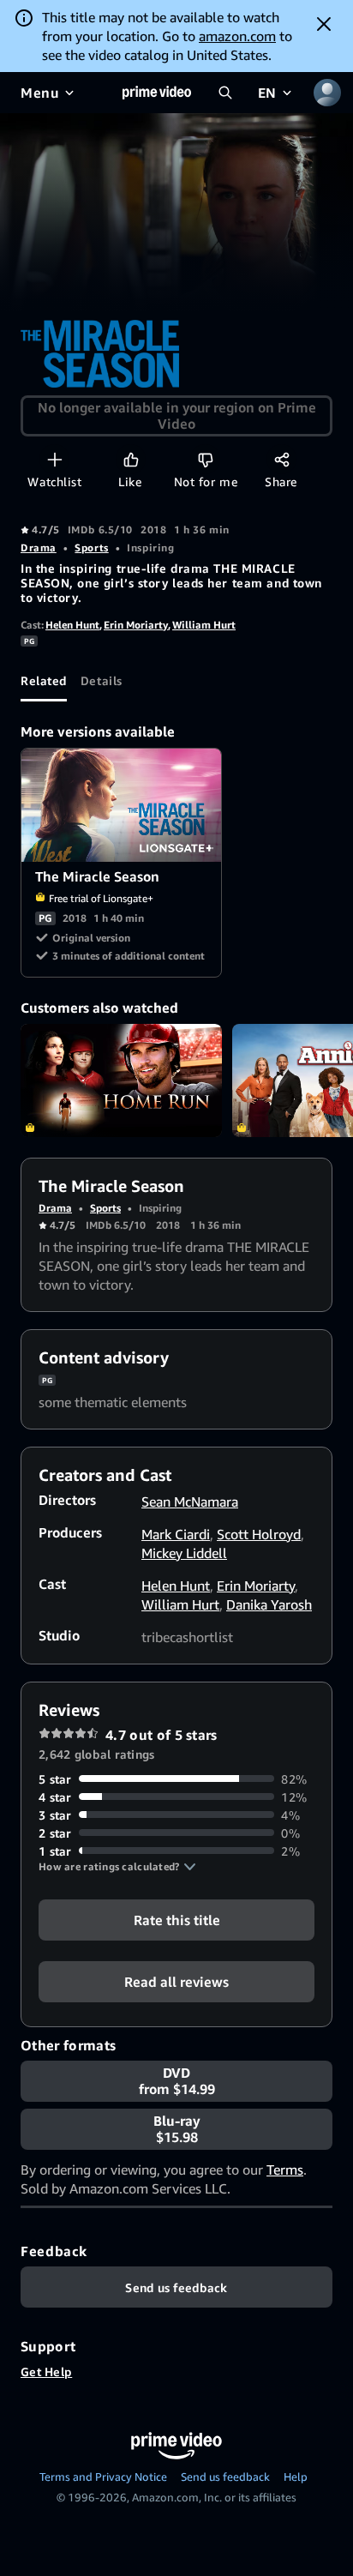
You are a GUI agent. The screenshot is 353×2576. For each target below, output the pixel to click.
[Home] (157, 93)
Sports (91, 548)
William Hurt (204, 625)
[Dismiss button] (324, 24)
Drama (39, 548)
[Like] (131, 459)
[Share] (281, 459)
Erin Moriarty (136, 625)
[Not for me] (205, 459)
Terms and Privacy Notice (103, 2477)
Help (296, 2477)
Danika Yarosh (269, 1604)
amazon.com (237, 36)
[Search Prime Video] (225, 93)
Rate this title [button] (177, 1919)
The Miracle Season (122, 805)
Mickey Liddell (184, 1553)
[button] (117, 1867)
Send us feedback (225, 2477)
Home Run (121, 1080)
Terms (285, 2170)
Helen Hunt (72, 625)
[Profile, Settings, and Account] (327, 93)
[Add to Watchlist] (54, 459)
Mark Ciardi (176, 1534)
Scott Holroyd (259, 1534)
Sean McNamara (190, 1502)
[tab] (44, 681)
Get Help (46, 2371)
